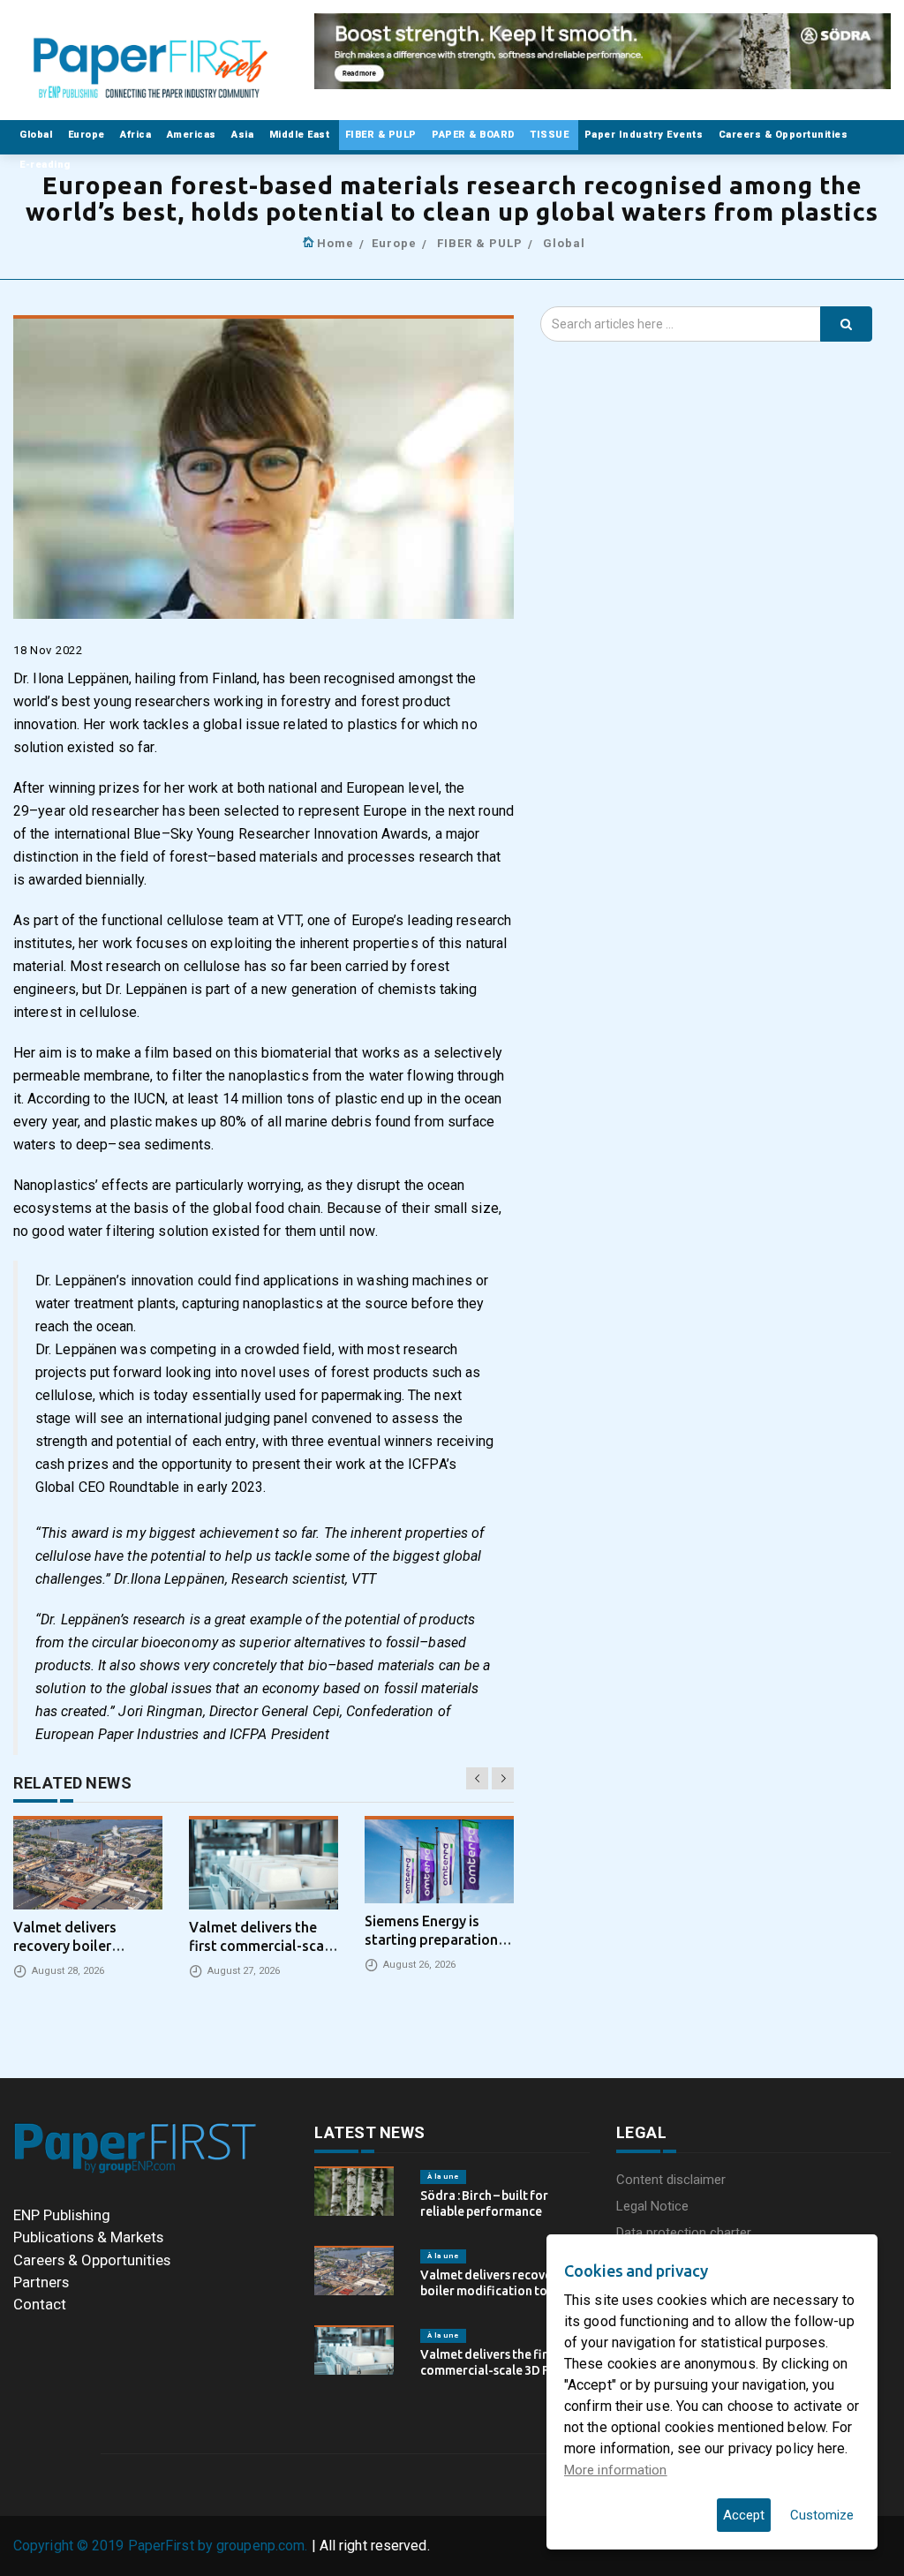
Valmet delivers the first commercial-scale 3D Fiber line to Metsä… (496, 2370)
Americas (193, 135)
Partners (41, 2282)
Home (335, 243)
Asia (244, 135)
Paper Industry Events (645, 135)
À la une (443, 2177)
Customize (822, 2515)
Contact (40, 2304)
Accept (744, 2515)
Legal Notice (652, 2206)
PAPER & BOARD (475, 135)
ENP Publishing (62, 2215)
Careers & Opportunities (785, 135)
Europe (88, 135)
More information (616, 2470)
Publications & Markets (88, 2237)
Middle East (301, 135)
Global (38, 135)
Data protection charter (684, 2233)
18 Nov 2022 (48, 650)
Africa (137, 135)
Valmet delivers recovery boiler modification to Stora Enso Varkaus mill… (501, 2291)
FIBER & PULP (383, 135)
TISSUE (551, 135)
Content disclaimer (671, 2180)
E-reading (46, 165)
